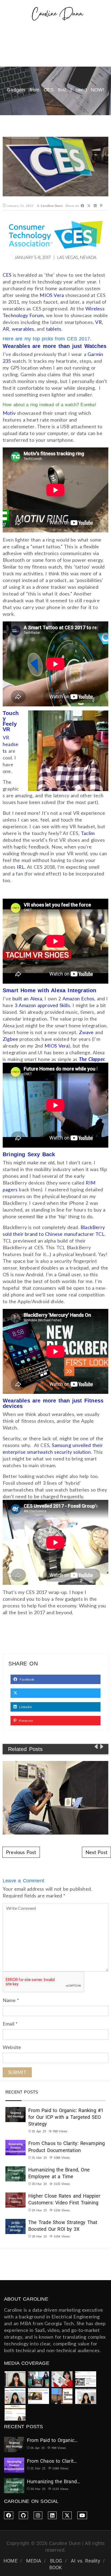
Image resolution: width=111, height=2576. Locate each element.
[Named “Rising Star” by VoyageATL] (86, 2396)
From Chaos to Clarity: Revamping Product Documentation (67, 2147)
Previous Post (21, 1852)
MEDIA (34, 2561)
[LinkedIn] (52, 2515)
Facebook (26, 1679)
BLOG (56, 2561)
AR (6, 329)
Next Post (96, 1852)
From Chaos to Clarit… (52, 2461)
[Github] (23, 2515)
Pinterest (25, 1721)
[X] (67, 2515)
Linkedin (25, 1707)
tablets (54, 329)
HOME (11, 2561)
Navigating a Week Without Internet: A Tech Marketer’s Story (55, 1797)
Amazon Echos (78, 998)
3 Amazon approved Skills (42, 1005)
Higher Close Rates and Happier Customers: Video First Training (64, 2199)
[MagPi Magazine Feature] (62, 2379)
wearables (23, 329)
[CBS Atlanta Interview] (39, 2396)
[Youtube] (82, 2515)
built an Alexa (27, 998)
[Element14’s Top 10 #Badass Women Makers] (15, 2396)
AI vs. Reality (86, 2561)
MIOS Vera (52, 295)
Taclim (88, 833)
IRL (21, 867)
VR (98, 322)
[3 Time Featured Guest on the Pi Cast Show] (39, 2379)
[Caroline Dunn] (58, 14)
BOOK (56, 2568)
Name (9, 2000)
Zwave (86, 1032)
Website (12, 2047)
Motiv (9, 413)
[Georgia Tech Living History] (15, 2413)
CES (7, 275)
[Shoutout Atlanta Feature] (15, 2379)
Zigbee (10, 1039)
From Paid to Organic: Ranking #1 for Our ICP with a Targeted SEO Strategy (66, 2117)
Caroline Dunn (52, 206)
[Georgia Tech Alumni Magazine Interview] (86, 2379)
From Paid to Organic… (52, 2440)
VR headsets (11, 744)
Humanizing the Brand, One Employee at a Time (59, 2173)
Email (8, 2024)
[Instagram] (38, 2515)
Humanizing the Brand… (53, 2481)
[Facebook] (9, 2515)
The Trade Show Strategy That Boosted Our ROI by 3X (63, 2226)
